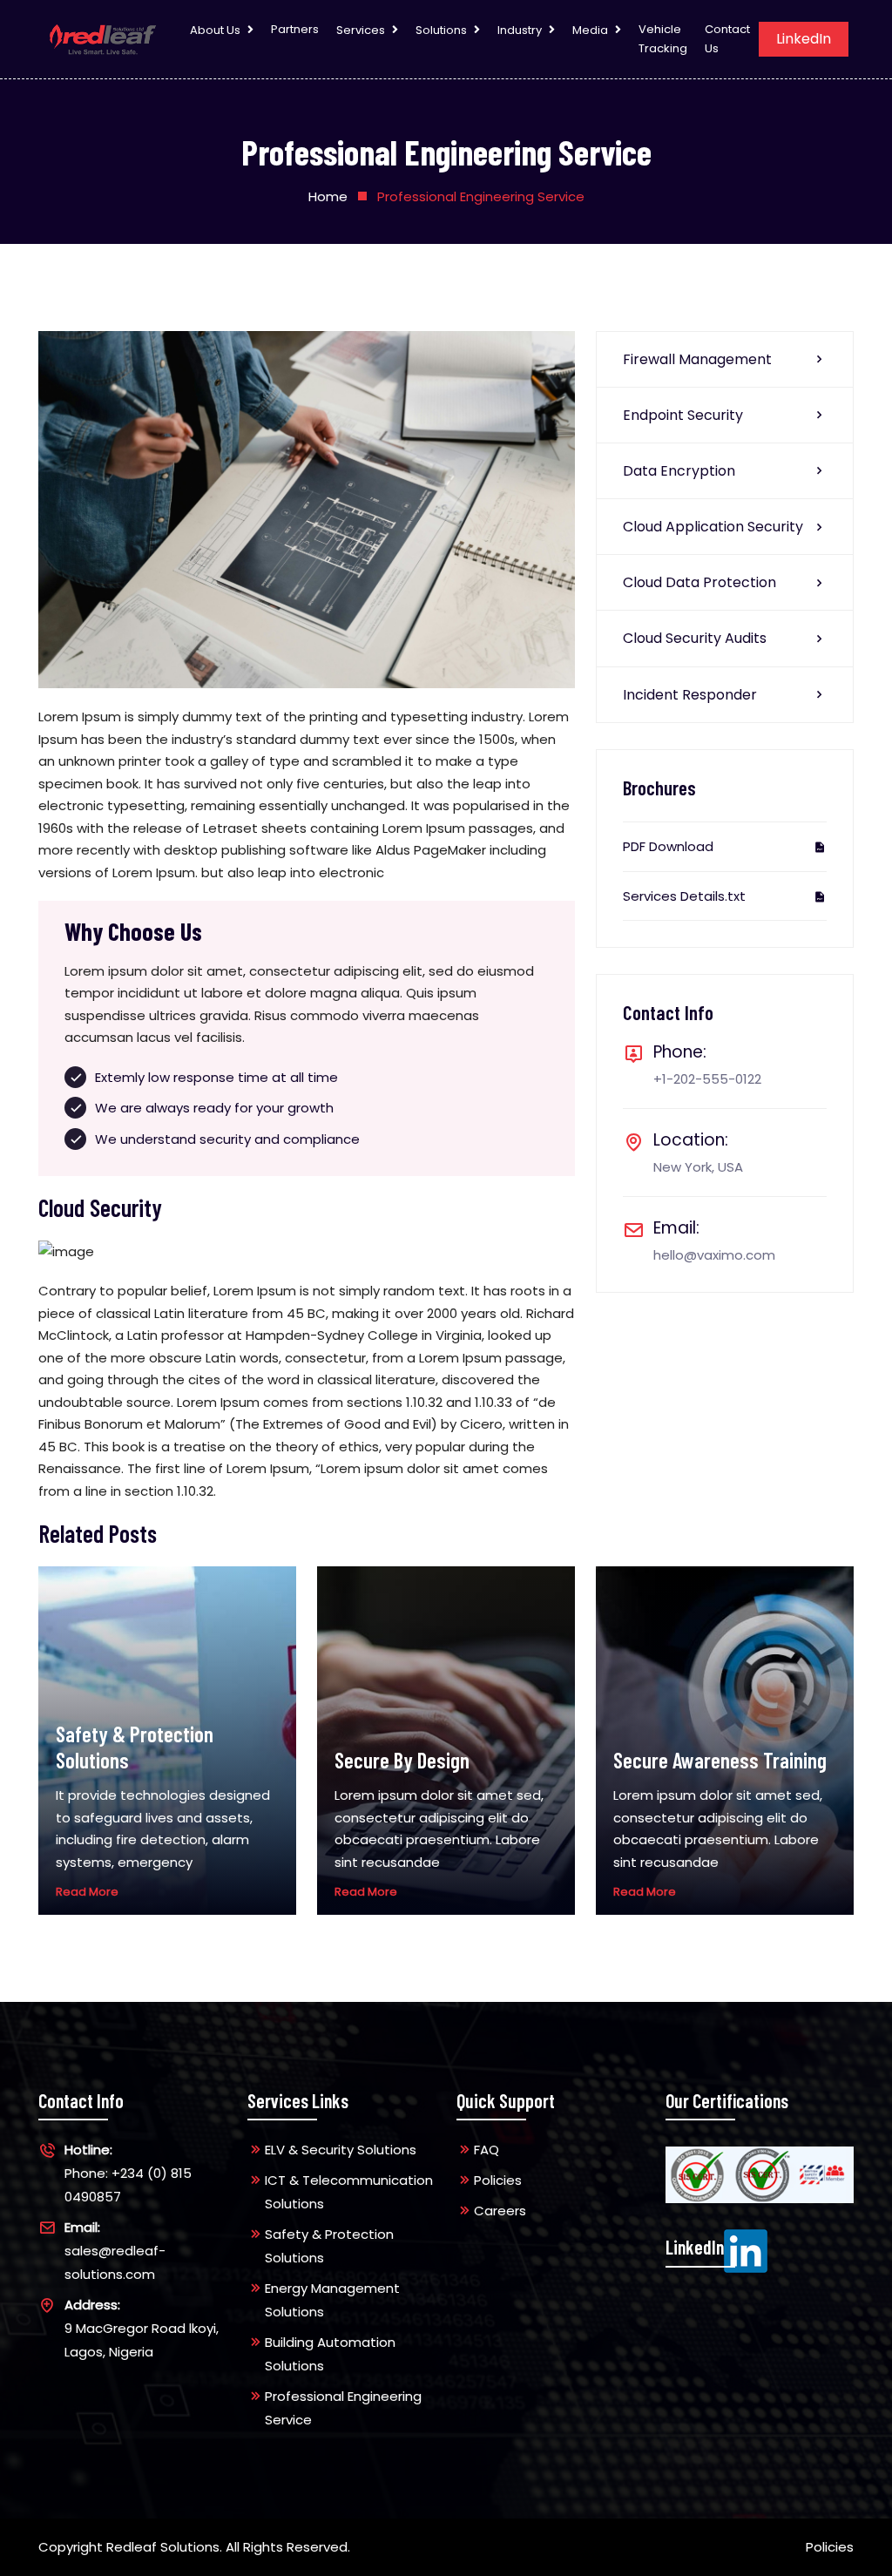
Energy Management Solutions (332, 2300)
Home (328, 196)
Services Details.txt (684, 896)
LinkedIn (804, 39)
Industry (520, 30)
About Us (215, 30)
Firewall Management (697, 359)
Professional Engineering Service (343, 2408)
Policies (498, 2180)
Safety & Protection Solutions (329, 2246)
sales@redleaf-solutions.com (115, 2251)
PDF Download (668, 846)
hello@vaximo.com (714, 1255)
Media (590, 30)
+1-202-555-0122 (707, 1079)
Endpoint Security (683, 415)
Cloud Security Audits (695, 638)
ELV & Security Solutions (341, 2150)
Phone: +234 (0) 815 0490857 (128, 2173)
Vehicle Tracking (663, 39)
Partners (295, 29)
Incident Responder (690, 695)
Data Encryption (679, 471)
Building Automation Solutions (330, 2354)
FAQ (487, 2150)
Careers (500, 2211)
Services (361, 30)
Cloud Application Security (713, 527)
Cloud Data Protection (699, 582)
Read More (87, 1892)
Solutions (441, 30)
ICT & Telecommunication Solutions (349, 2192)
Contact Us (727, 39)
